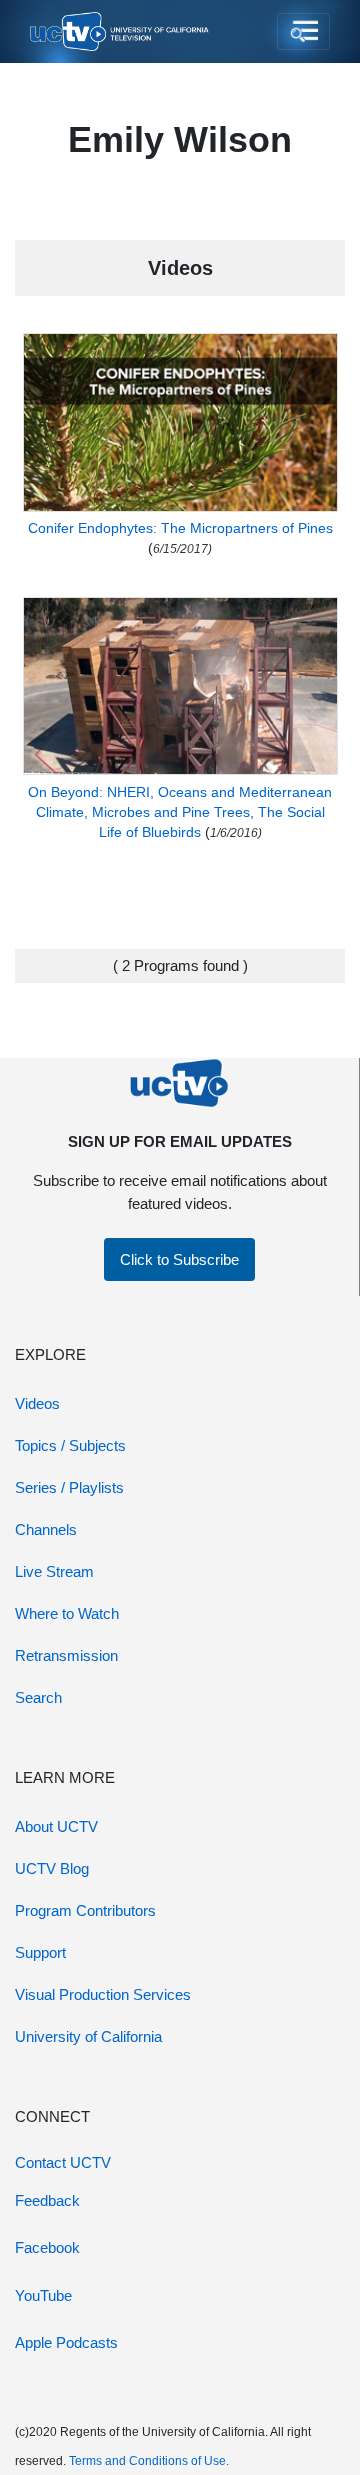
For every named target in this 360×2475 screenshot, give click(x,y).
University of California (88, 2036)
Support (40, 1952)
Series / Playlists (69, 1487)
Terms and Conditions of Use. (149, 2461)
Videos (37, 1403)
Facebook (47, 2247)
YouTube (43, 2295)
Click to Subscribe (179, 1259)
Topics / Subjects (70, 1445)
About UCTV (56, 1826)
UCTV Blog (52, 1868)
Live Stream (54, 1571)
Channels (46, 1529)
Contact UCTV (63, 2162)
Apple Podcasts (66, 2342)
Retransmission (66, 1655)
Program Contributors (85, 1910)
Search (38, 1697)
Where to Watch (67, 1613)
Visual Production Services (103, 1994)
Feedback (47, 2200)
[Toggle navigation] (303, 32)
